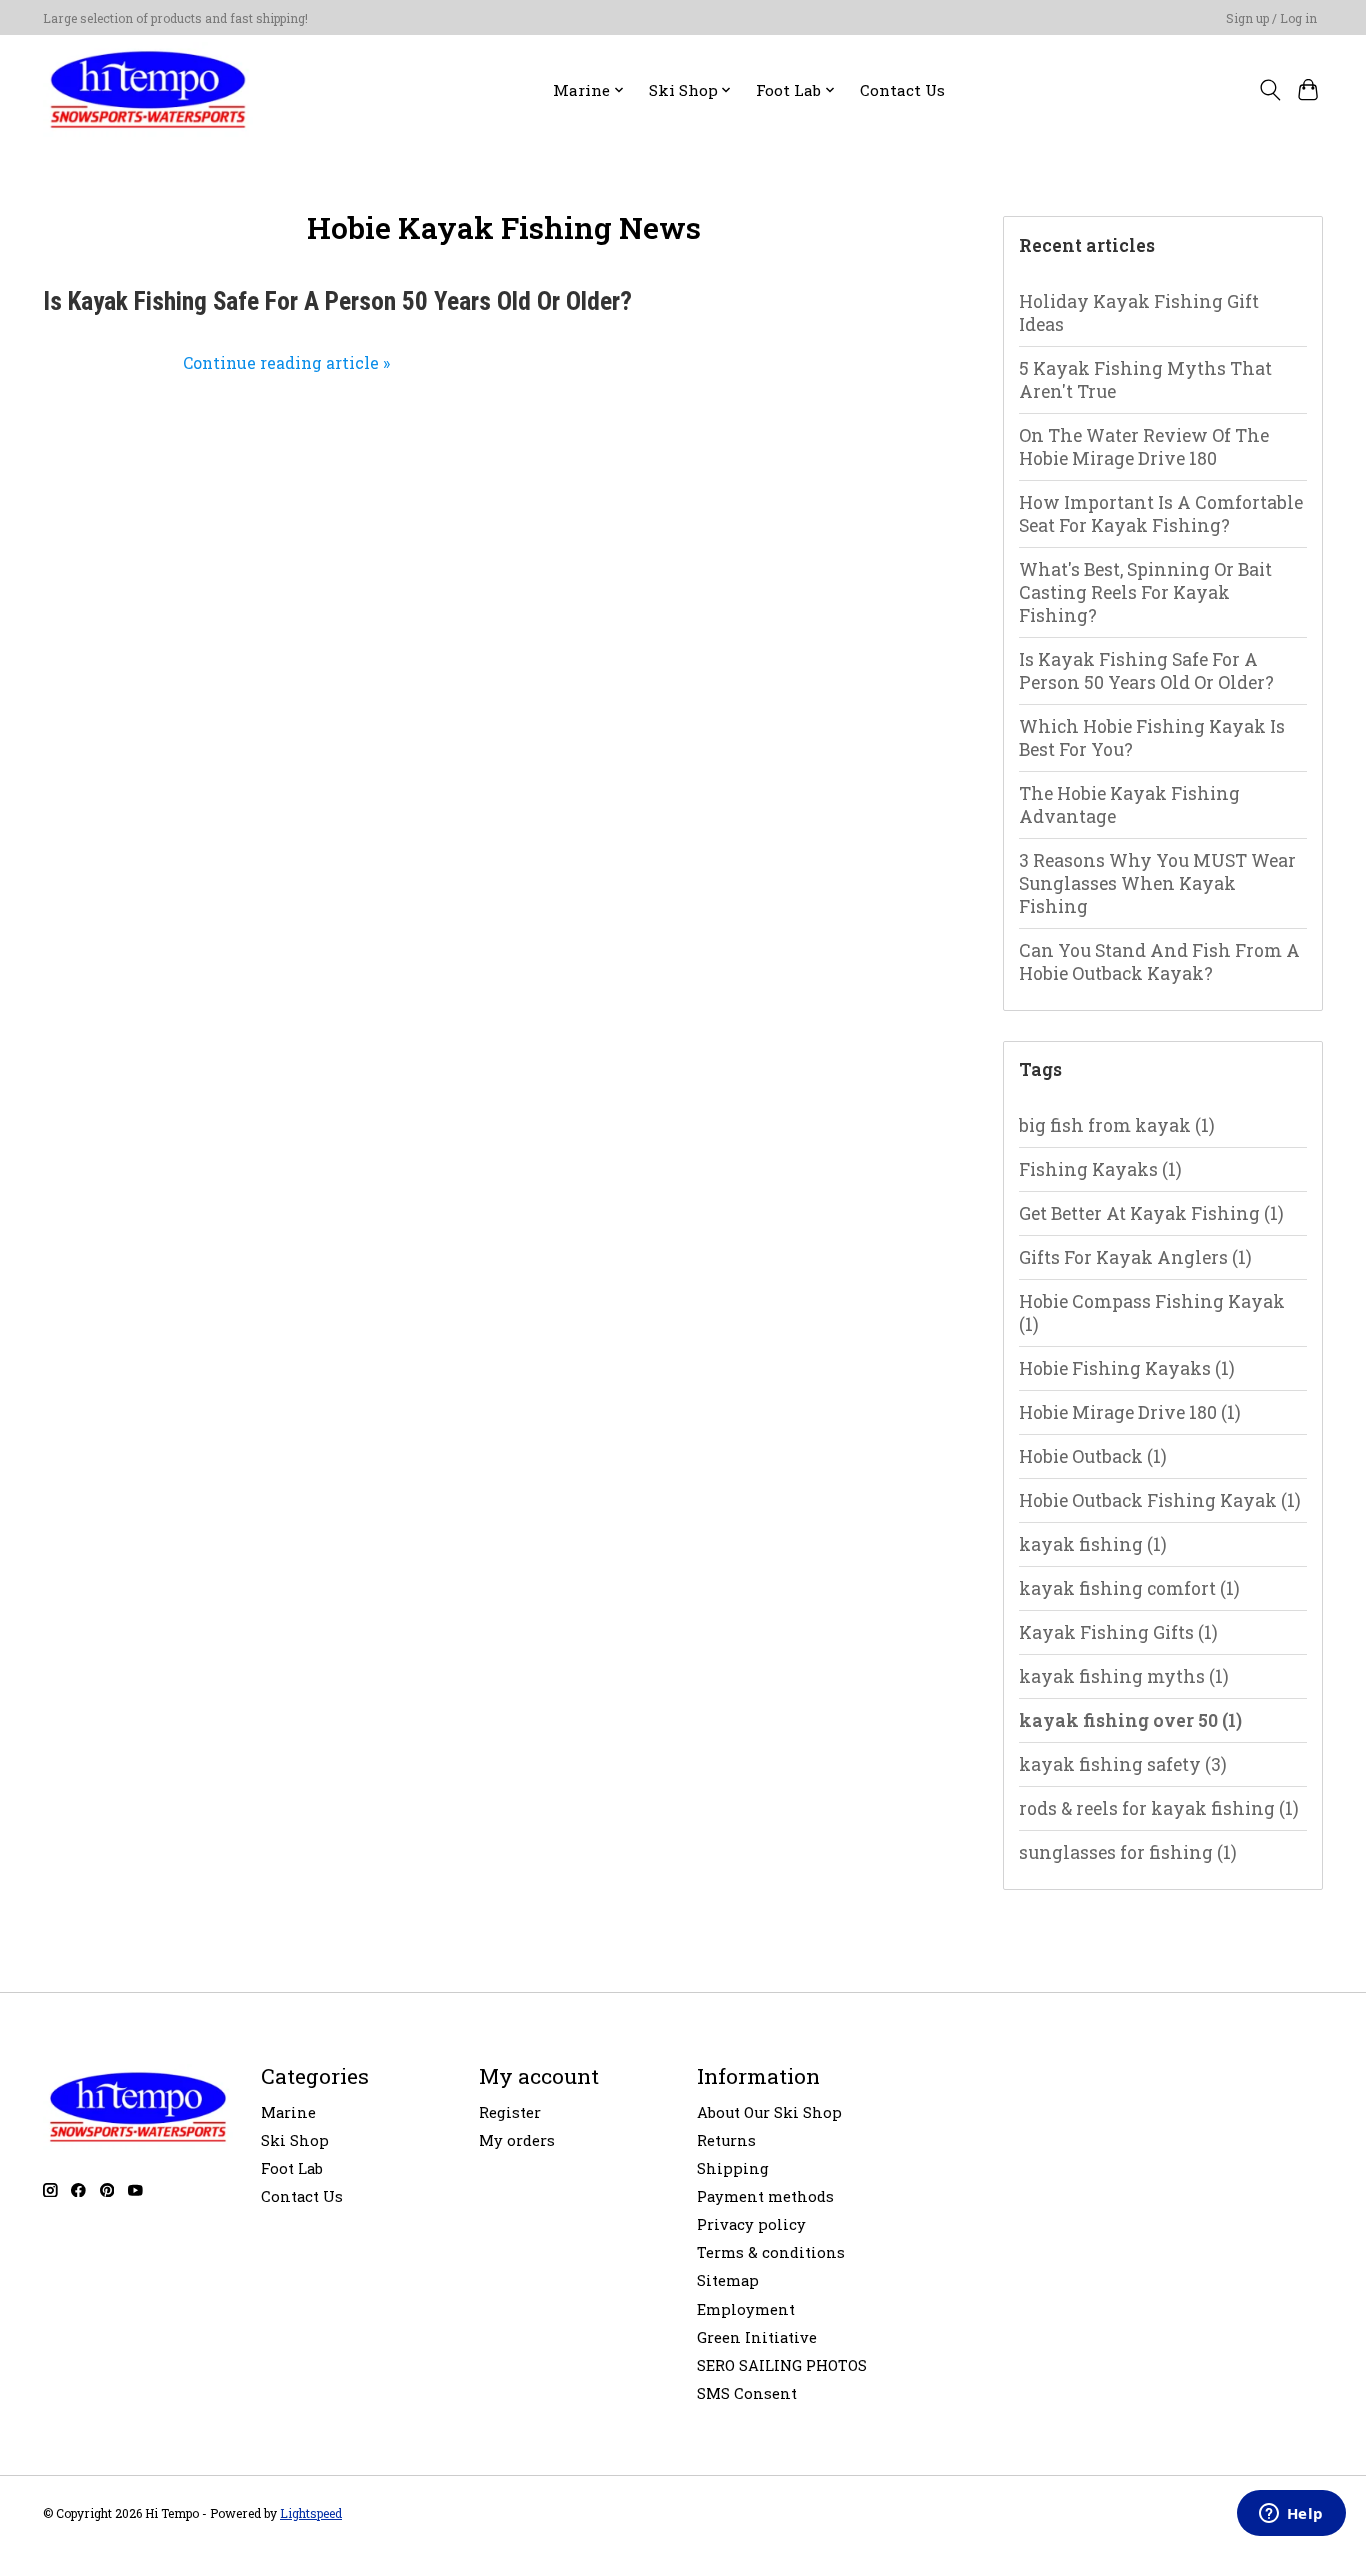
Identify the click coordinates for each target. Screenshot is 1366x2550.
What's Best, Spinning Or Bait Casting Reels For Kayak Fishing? (1145, 592)
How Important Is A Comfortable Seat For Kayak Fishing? (1161, 514)
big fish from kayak (1117, 1125)
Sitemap (728, 2280)
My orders (517, 2140)
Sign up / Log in (1271, 18)
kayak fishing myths (1124, 1676)
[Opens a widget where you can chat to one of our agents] (1291, 2515)
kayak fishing (1093, 1544)
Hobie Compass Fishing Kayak (1152, 1313)
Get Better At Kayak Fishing (1151, 1213)
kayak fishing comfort (1129, 1588)
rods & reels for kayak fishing (1159, 1808)
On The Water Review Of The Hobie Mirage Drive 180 (1144, 447)
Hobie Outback (1093, 1456)
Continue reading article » (286, 362)
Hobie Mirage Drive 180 (1130, 1412)
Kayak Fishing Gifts (1118, 1632)
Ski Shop (295, 2140)
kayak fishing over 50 (1130, 1720)
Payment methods (765, 2196)
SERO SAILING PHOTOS (782, 2365)
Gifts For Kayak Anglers (1135, 1257)
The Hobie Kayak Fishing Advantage (1129, 805)
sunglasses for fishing (1128, 1852)
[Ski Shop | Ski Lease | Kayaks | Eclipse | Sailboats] (148, 89)
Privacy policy (751, 2224)
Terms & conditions (771, 2252)
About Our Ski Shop (769, 2112)
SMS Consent (747, 2393)
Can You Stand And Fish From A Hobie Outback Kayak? (1159, 962)
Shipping (733, 2168)
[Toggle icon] (1269, 90)
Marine (288, 2112)
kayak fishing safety (1123, 1764)
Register (510, 2112)
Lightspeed (311, 2513)
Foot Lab (292, 2168)
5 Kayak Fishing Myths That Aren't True (1145, 380)
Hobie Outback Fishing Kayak (1160, 1500)
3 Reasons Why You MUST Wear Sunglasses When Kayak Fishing (1157, 883)
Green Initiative (757, 2337)
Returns (726, 2140)
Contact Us (902, 90)
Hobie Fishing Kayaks (1127, 1368)
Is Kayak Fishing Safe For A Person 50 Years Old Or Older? (337, 301)
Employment (746, 2309)
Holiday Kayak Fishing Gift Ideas (1139, 313)
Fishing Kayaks (1100, 1169)
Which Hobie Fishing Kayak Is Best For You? (1152, 738)
